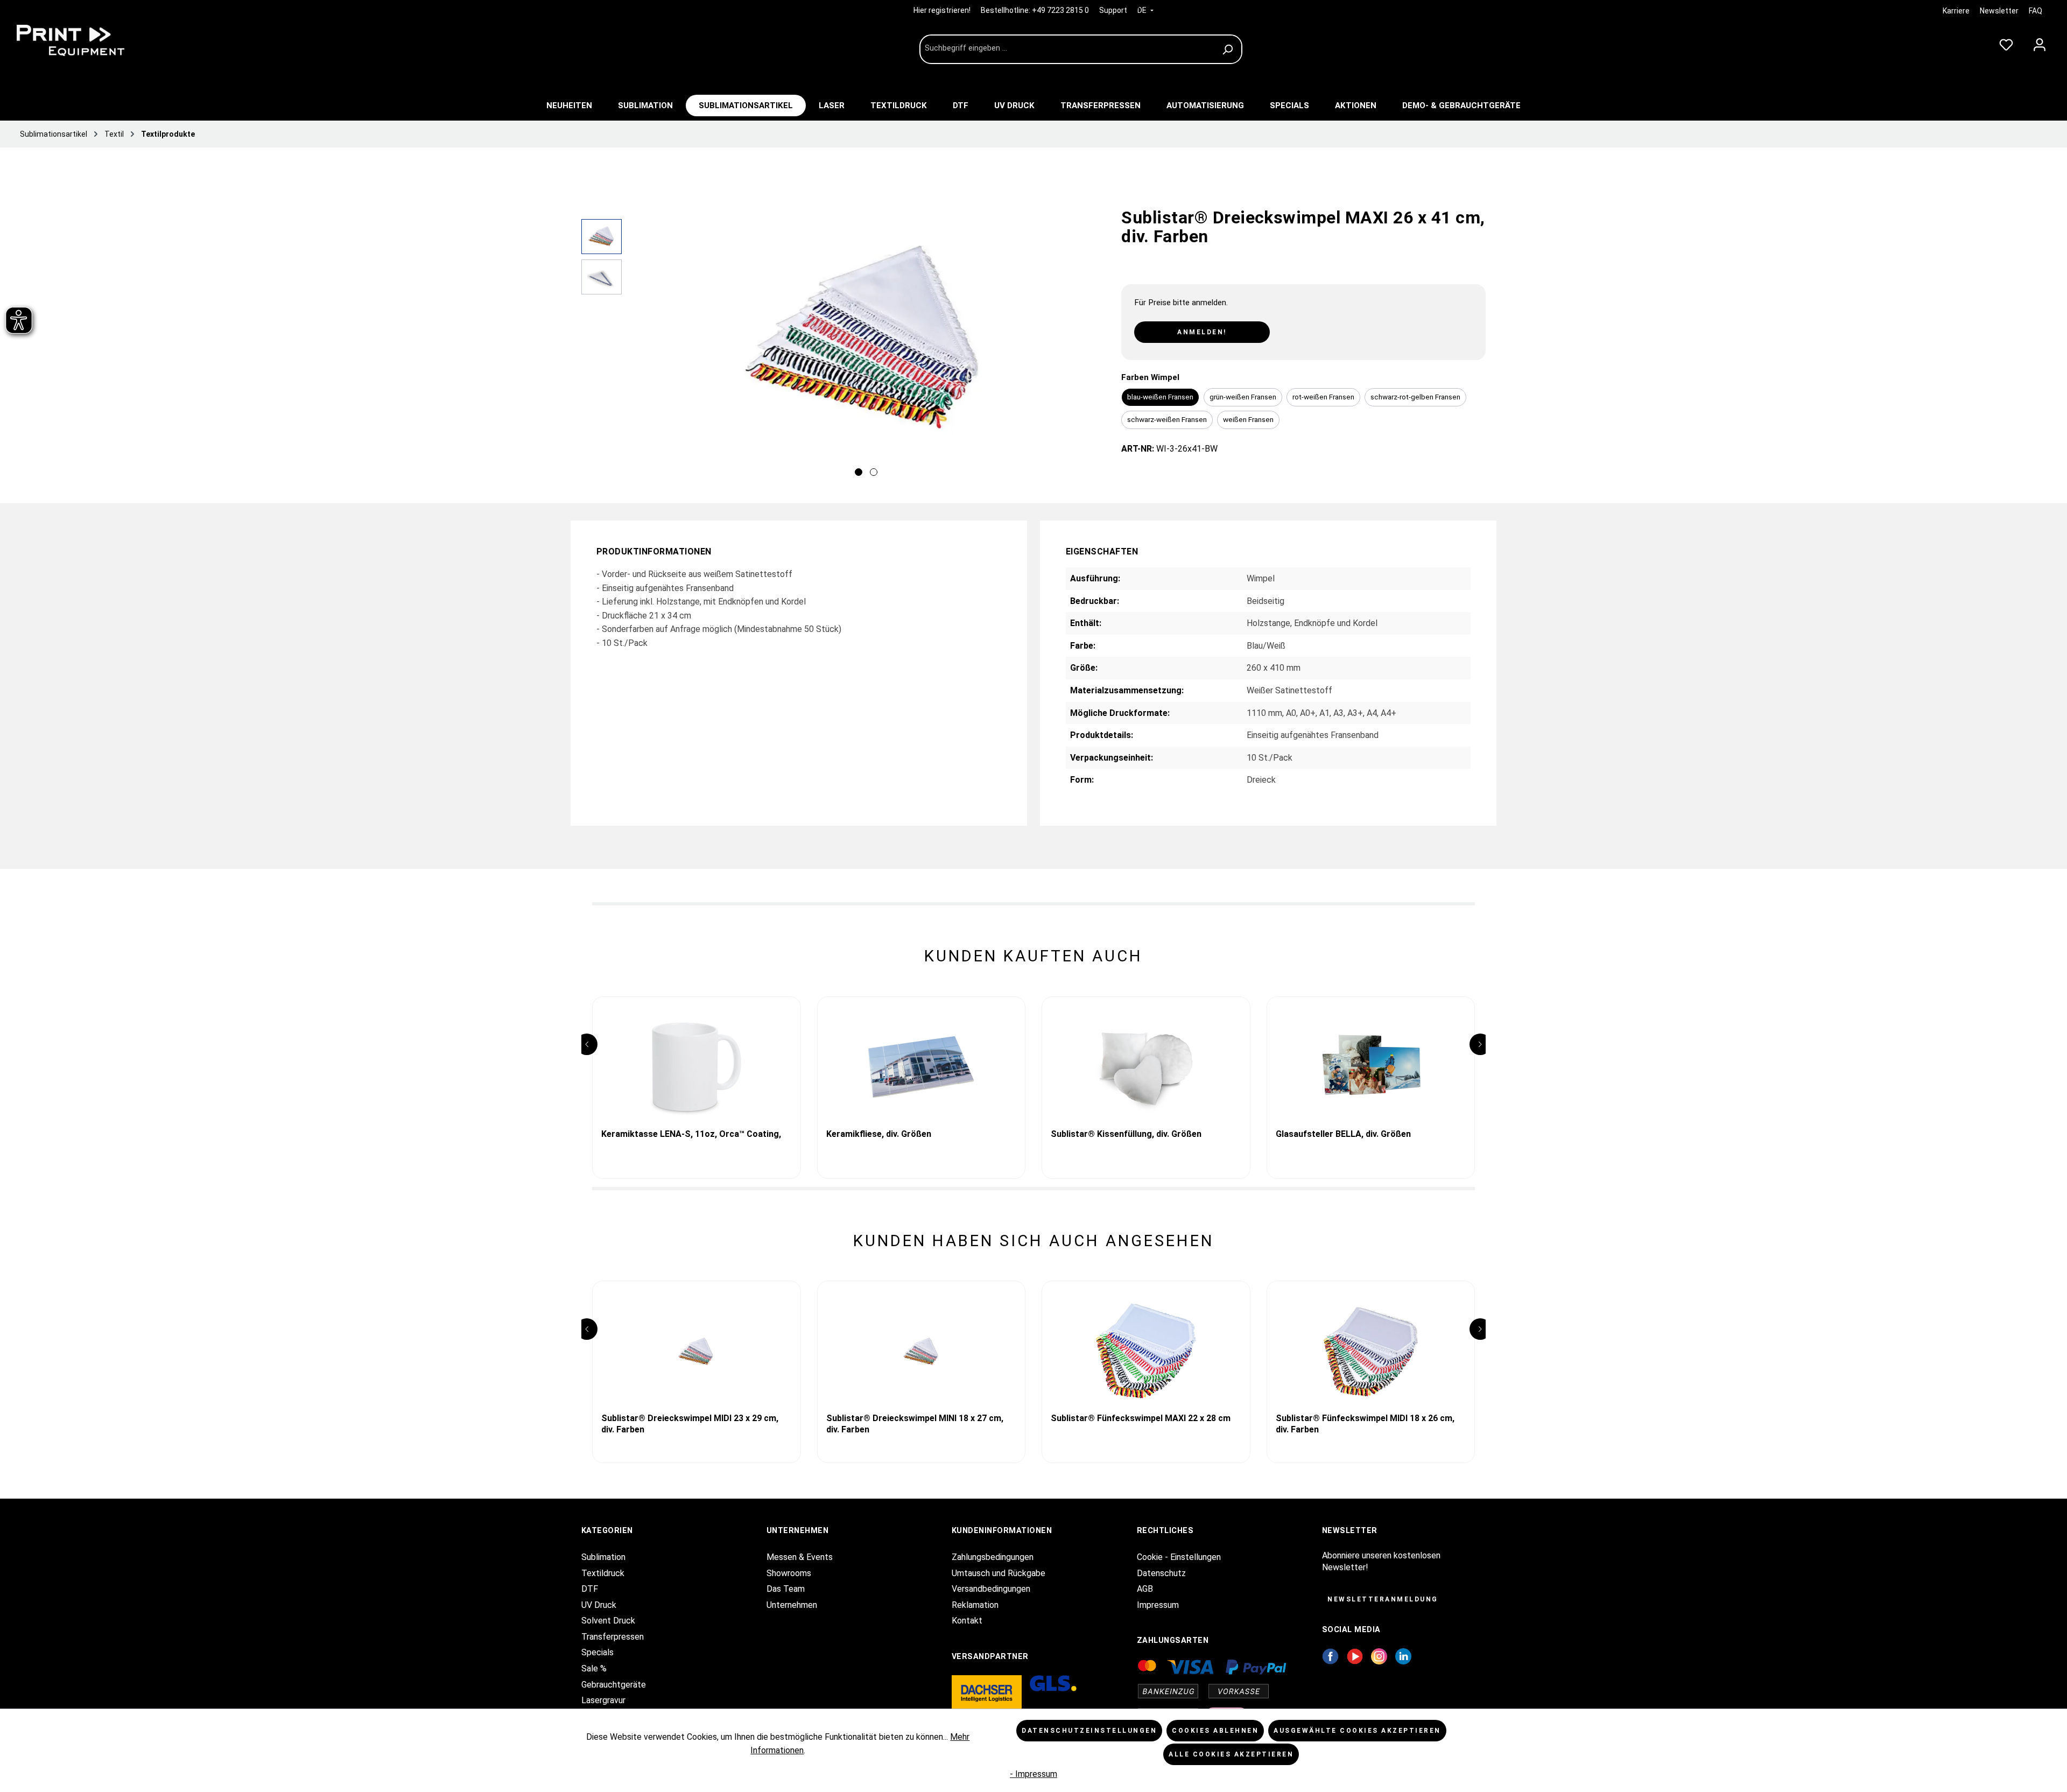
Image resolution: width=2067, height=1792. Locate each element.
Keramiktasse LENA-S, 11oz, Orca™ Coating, (691, 1134)
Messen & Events (800, 1557)
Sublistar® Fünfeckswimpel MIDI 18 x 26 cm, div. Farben (1365, 1424)
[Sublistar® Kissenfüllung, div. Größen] (1146, 1067)
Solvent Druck (608, 1621)
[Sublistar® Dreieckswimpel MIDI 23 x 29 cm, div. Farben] (697, 1351)
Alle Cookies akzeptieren (1231, 1754)
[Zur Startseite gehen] (92, 40)
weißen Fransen (1248, 419)
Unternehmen (792, 1605)
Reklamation (975, 1605)
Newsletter (1999, 11)
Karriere (1956, 11)
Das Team (786, 1589)
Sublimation (603, 1557)
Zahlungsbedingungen (993, 1557)
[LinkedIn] (1403, 1656)
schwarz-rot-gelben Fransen (1415, 397)
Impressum (1158, 1605)
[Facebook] (1330, 1656)
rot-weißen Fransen (1323, 397)
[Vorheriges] (641, 350)
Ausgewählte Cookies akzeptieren (1357, 1731)
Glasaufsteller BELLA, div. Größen (1343, 1134)
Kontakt (967, 1621)
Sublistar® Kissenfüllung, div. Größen (1126, 1134)
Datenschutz (1161, 1573)
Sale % (594, 1668)
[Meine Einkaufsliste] (2006, 43)
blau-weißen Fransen (1160, 397)
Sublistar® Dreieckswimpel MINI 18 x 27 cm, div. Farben (915, 1424)
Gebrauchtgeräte (614, 1685)
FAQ (2036, 11)
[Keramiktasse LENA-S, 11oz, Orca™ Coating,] (697, 1067)
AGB (1145, 1589)
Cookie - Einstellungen (1179, 1557)
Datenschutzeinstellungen (1089, 1731)
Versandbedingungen (991, 1589)
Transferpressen (613, 1637)
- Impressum (1033, 1774)
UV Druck (599, 1605)
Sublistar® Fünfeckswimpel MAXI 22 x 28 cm (1141, 1418)
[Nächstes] (1091, 350)
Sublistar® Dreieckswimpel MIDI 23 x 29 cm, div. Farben (690, 1424)
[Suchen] (1229, 49)
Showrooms (789, 1573)
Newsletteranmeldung (1383, 1599)
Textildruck (603, 1573)
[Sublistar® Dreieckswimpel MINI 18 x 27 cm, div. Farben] (922, 1351)
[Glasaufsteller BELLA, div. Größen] (1371, 1067)
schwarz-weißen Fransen (1167, 419)
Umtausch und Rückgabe (999, 1573)
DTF (590, 1589)
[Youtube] (1355, 1656)
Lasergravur (603, 1700)
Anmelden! (1202, 332)
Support (1113, 10)
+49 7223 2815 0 (1060, 10)
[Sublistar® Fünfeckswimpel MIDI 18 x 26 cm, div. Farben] (1371, 1351)
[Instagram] (1379, 1656)
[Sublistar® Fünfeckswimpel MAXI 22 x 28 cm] (1146, 1351)
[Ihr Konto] (2040, 43)
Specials (597, 1652)
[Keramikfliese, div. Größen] (922, 1067)
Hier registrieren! (943, 10)
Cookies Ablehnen (1215, 1731)
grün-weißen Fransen (1243, 397)
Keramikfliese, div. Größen (879, 1134)
